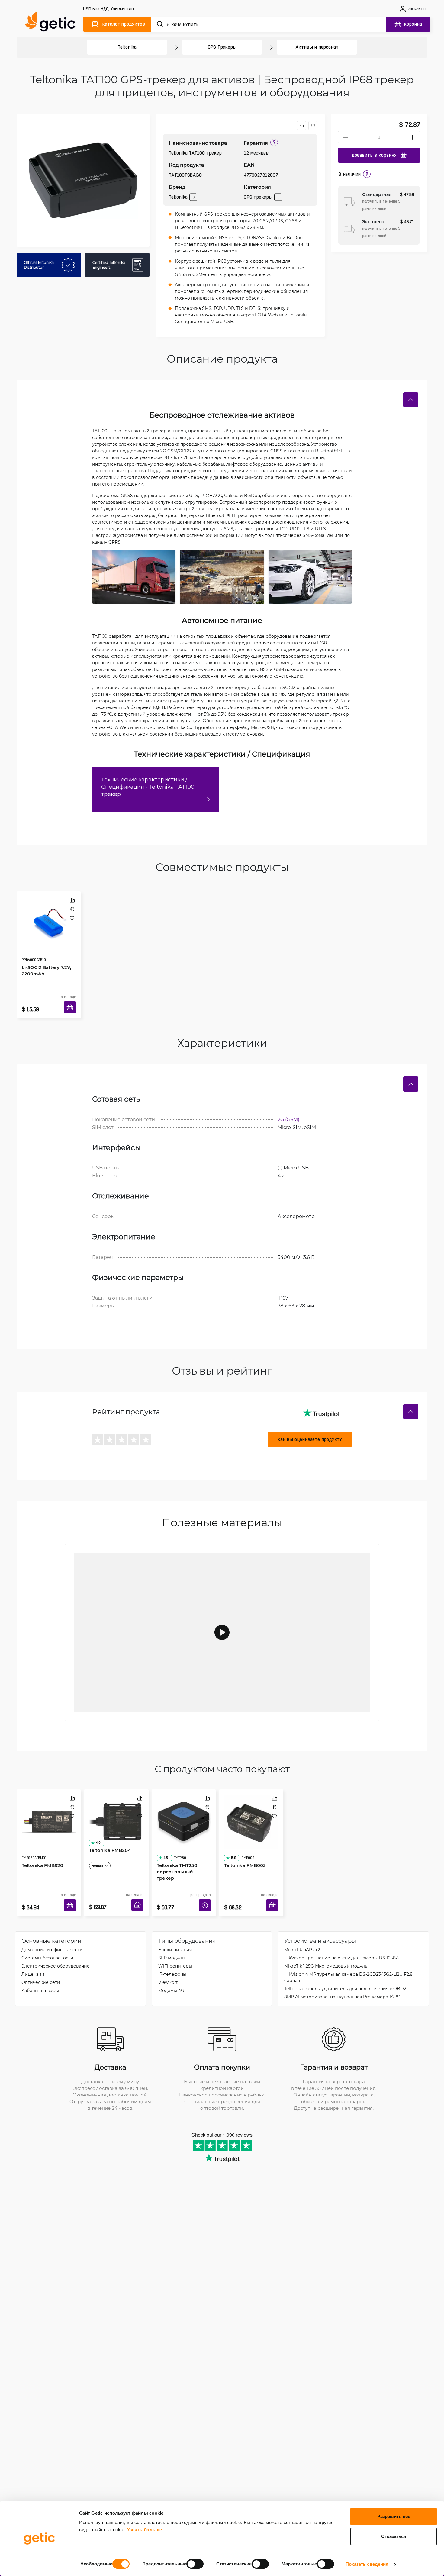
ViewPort (168, 1964)
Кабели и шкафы (40, 1972)
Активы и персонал (317, 47)
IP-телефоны (172, 1956)
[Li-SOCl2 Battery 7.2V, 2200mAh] (49, 917)
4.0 (96, 1832)
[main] (53, 23)
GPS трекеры (258, 197)
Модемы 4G (171, 1972)
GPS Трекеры (222, 47)
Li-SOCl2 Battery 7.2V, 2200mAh (44, 953)
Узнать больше (145, 2530)
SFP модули (172, 1940)
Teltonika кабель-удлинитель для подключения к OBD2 (345, 1970)
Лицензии (33, 1956)
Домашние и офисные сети (52, 1931)
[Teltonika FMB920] (49, 1806)
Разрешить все (394, 2516)
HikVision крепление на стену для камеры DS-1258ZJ (342, 1940)
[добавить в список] (313, 126)
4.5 (164, 1832)
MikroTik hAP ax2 (302, 1931)
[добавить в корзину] (72, 1000)
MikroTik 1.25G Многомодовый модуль (326, 1948)
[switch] (195, 2564)
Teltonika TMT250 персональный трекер (182, 1842)
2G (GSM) (288, 1110)
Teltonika (127, 47)
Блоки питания (175, 1931)
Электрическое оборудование (56, 1948)
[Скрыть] (411, 400)
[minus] (346, 137)
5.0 (231, 1832)
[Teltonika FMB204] (116, 1806)
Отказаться (394, 2536)
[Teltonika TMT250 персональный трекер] (184, 1806)
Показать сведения (367, 2564)
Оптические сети (41, 1964)
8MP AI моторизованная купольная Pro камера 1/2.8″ (342, 1979)
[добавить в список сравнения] (301, 126)
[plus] (413, 137)
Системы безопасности (47, 1940)
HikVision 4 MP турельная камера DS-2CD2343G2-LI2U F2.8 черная (348, 1959)
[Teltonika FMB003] (251, 1806)
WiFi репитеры (175, 1948)
